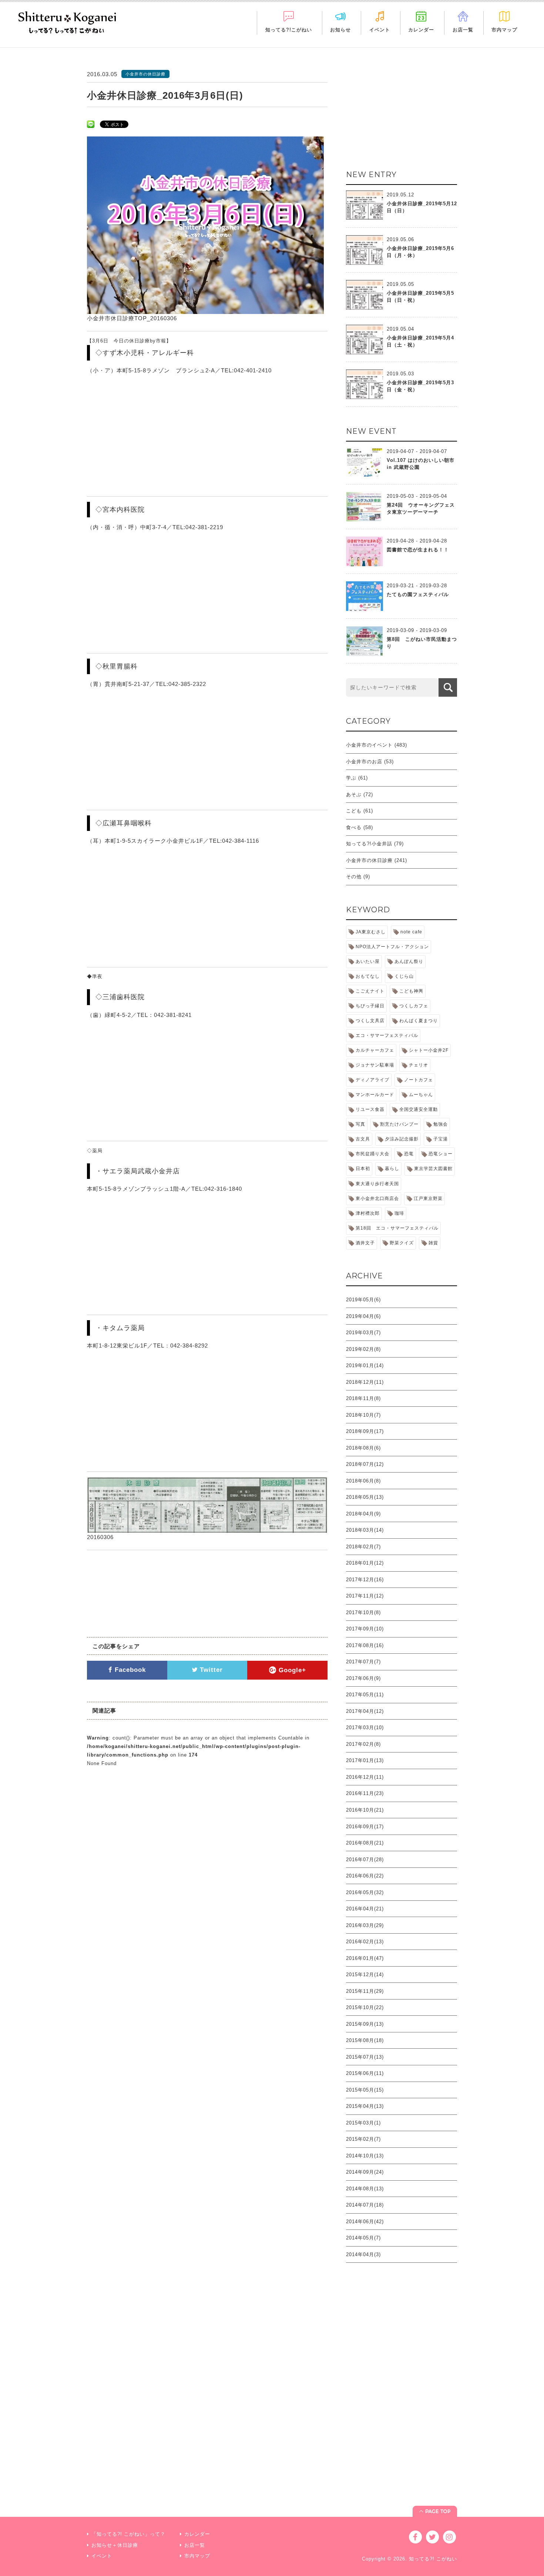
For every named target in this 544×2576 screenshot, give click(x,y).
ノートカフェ (419, 1080)
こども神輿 (411, 991)
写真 (360, 1124)
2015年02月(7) (363, 2139)
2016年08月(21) (365, 1843)
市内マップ (504, 30)
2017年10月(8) (363, 1612)
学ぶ (351, 778)
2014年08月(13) (365, 2189)
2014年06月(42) (365, 2222)
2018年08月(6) (363, 1448)
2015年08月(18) (365, 2040)
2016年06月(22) (365, 1876)
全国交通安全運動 (419, 1109)
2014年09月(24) (365, 2172)
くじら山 (404, 976)
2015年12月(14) (365, 1975)
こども (354, 811)
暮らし (392, 1169)
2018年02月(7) (363, 1547)
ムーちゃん (421, 1095)
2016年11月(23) (365, 1793)
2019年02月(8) (363, 1349)
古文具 (363, 1139)
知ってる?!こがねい (289, 30)
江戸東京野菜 (428, 1199)
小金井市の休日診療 (369, 860)
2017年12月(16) (365, 1580)
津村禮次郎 (368, 1213)
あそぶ (354, 795)
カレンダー (421, 30)
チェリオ (419, 1065)
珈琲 (399, 1213)
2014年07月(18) (365, 2205)
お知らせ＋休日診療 (115, 2545)
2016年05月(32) (365, 1892)
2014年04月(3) (363, 2254)
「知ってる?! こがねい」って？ (128, 2534)
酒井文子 (365, 1243)
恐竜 (409, 1154)
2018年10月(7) (363, 1415)
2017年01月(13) (365, 1760)
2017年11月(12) (365, 1596)
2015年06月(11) (365, 2073)
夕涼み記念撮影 (402, 1139)
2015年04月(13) (365, 2106)
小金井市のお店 (364, 762)
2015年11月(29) (365, 1991)
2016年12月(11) (365, 1777)
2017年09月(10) (365, 1629)
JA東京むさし (371, 932)
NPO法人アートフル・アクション (392, 947)
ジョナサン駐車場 (375, 1065)
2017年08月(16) (365, 1645)
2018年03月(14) (365, 1530)
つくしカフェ (414, 1006)
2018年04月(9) (363, 1514)
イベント (380, 30)
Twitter (210, 1670)
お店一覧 (463, 30)
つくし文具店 (370, 1021)
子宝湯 (441, 1139)
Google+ (291, 1670)
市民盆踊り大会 (372, 1154)
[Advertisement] (402, 116)
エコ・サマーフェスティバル (387, 1035)
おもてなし (368, 976)
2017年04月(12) (365, 1711)
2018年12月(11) (365, 1382)
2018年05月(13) (365, 1497)
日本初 (363, 1169)
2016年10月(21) (365, 1810)
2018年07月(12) (365, 1464)
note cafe (411, 932)
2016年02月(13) (365, 1942)
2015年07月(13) (365, 2057)
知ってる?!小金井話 (369, 844)
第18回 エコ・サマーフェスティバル (397, 1228)
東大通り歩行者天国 (377, 1184)
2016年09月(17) (365, 1827)
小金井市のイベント (369, 745)
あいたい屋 (368, 961)
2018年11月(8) (363, 1398)
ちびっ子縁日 (370, 1006)
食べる (354, 827)
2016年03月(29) (365, 1925)
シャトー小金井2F (429, 1050)
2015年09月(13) (365, 2024)
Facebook (129, 1670)
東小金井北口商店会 (377, 1199)
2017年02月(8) (363, 1744)
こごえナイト (370, 991)
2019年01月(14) (365, 1365)
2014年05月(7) (363, 2238)
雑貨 (433, 1243)
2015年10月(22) (365, 2007)
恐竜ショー (441, 1154)
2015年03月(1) (363, 2123)
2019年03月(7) (363, 1333)
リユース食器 (370, 1109)
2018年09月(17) (365, 1431)
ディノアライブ (372, 1080)
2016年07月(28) (365, 1860)
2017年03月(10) (365, 1728)
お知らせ (340, 30)
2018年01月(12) (365, 1563)
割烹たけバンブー (399, 1124)
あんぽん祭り (409, 961)
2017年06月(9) (363, 1678)
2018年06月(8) (363, 1481)
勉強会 (441, 1124)
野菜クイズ (402, 1243)
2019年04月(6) (363, 1316)
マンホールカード (375, 1095)
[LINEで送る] (91, 124)
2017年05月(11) (365, 1695)
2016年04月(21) (365, 1909)
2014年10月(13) (365, 2156)
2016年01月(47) (365, 1958)
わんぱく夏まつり (419, 1021)
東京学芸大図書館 (433, 1169)
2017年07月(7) (363, 1662)
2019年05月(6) (363, 1300)
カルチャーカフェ (375, 1050)
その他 (354, 877)
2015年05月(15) (365, 2090)
